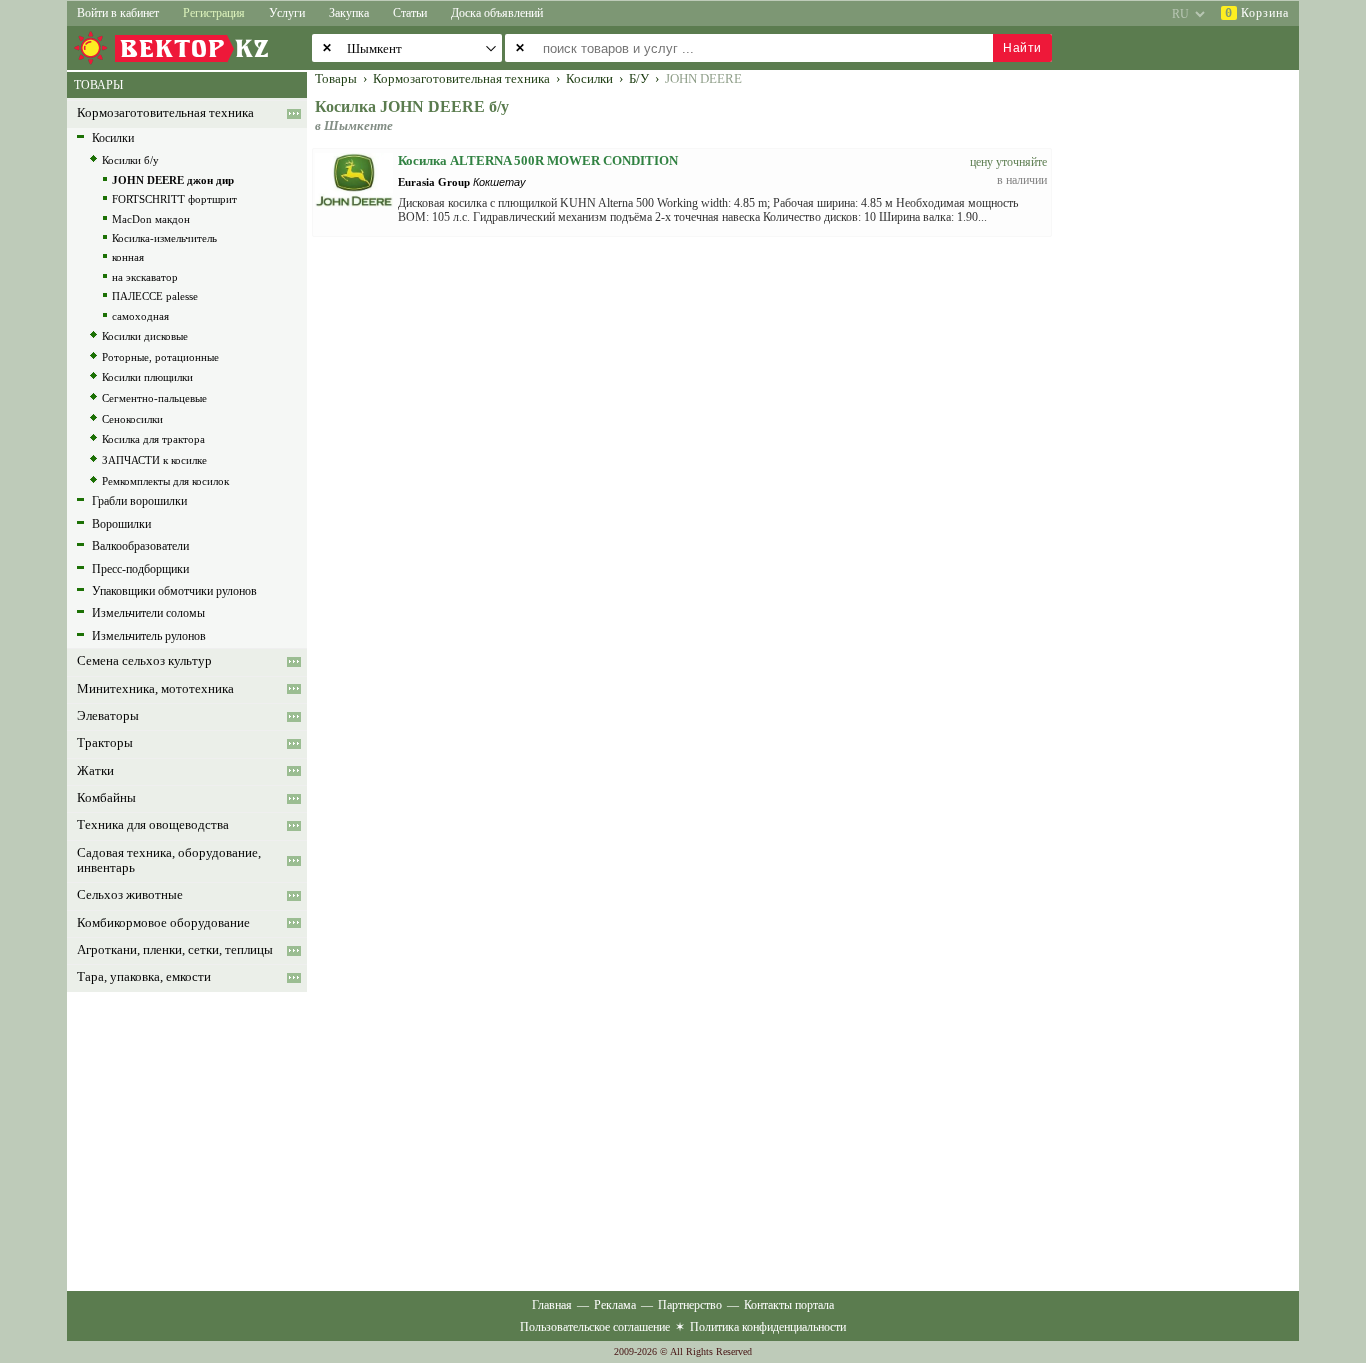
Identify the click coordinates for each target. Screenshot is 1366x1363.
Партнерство (690, 1305)
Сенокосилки (132, 419)
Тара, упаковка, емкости (144, 977)
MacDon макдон (151, 219)
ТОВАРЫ (98, 85)
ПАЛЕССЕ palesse (155, 296)
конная (128, 257)
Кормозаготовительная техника (165, 113)
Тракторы (105, 743)
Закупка (349, 13)
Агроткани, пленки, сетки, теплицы (175, 950)
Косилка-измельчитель (164, 238)
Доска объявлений (497, 13)
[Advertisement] (1188, 372)
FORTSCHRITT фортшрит (174, 199)
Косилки (113, 138)
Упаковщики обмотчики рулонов (174, 591)
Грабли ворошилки (139, 501)
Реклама (615, 1305)
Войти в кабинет (118, 13)
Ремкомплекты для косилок (165, 481)
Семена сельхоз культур (144, 661)
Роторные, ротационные (160, 357)
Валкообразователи (140, 546)
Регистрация (214, 13)
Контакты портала (789, 1305)
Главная (552, 1305)
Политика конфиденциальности (768, 1327)
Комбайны (106, 798)
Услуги (287, 13)
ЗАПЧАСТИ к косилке (154, 460)
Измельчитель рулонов (149, 636)
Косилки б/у (130, 160)
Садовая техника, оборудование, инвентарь (169, 860)
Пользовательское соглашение (595, 1327)
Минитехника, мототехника (155, 689)
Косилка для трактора (153, 439)
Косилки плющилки (147, 377)
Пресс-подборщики (140, 569)
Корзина (1257, 13)
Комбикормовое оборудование (163, 923)
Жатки (95, 771)
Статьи (410, 13)
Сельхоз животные (130, 895)
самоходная (140, 316)
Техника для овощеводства (153, 825)
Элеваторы (108, 716)
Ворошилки (121, 524)
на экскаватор (145, 277)
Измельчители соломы (148, 613)
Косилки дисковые (145, 336)
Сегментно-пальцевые (154, 398)
